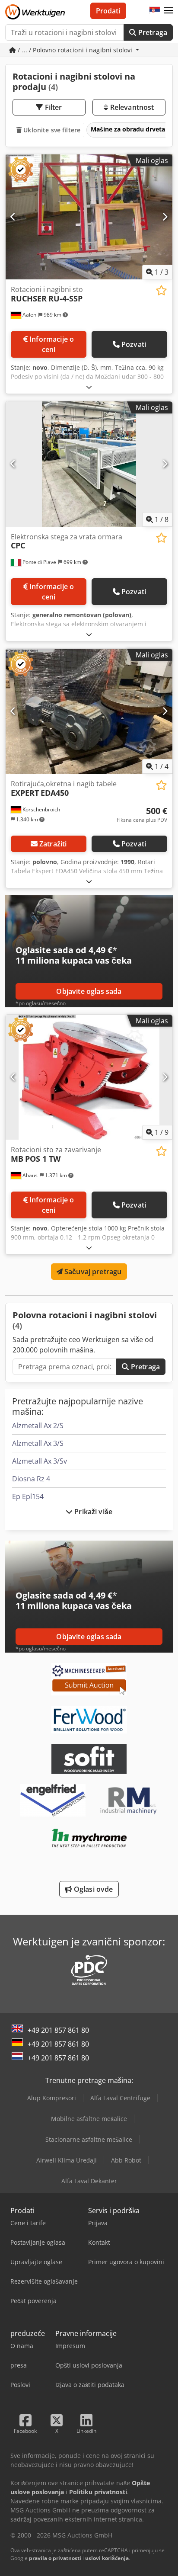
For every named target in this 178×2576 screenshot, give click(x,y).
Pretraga (152, 32)
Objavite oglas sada (89, 991)
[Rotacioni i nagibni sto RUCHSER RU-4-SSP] (89, 217)
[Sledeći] (165, 217)
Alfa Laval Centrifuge (120, 2098)
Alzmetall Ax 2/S (38, 1426)
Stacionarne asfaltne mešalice (89, 2139)
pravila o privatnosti (55, 2558)
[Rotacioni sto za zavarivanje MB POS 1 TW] (89, 1077)
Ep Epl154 (28, 1496)
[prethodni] (13, 217)
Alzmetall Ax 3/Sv (40, 1461)
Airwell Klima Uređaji (67, 2160)
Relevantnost (131, 107)
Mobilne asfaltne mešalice (89, 2119)
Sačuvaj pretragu (92, 1272)
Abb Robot (126, 2160)
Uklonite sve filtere (51, 130)
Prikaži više (92, 1512)
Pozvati (134, 344)
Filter (53, 107)
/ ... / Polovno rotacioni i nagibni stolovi (75, 50)
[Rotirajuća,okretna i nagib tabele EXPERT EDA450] (89, 711)
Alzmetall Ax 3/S (38, 1443)
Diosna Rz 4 (31, 1479)
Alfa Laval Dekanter (89, 2181)
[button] (168, 11)
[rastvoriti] (89, 387)
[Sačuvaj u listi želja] (161, 290)
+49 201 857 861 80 (58, 2030)
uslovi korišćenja (107, 2558)
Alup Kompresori (52, 2098)
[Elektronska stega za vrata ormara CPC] (89, 464)
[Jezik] (155, 11)
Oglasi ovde (93, 1889)
